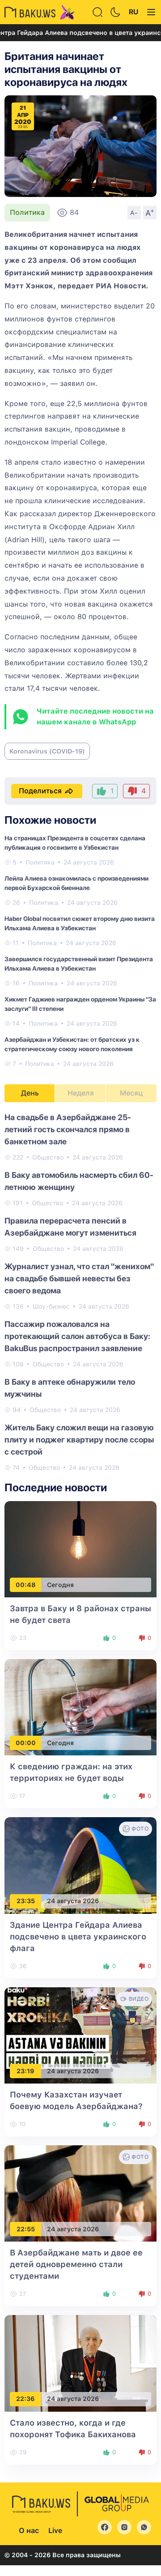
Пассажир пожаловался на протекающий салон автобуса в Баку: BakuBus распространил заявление (77, 1336)
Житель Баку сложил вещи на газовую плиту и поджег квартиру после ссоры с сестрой (79, 1440)
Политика (27, 212)
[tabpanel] (80, 1292)
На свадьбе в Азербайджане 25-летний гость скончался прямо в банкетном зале (68, 1129)
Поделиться (40, 791)
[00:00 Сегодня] (80, 1707)
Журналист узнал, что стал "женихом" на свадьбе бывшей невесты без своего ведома (79, 1278)
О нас (29, 2531)
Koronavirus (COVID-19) (47, 751)
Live (55, 2531)
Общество (48, 1157)
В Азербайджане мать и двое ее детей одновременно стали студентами (76, 2264)
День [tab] (30, 1093)
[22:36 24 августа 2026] (80, 2363)
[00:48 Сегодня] (80, 1549)
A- (134, 213)
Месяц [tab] (131, 1093)
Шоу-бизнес (51, 1306)
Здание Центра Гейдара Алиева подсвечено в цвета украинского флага (78, 1936)
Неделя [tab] (81, 1093)
